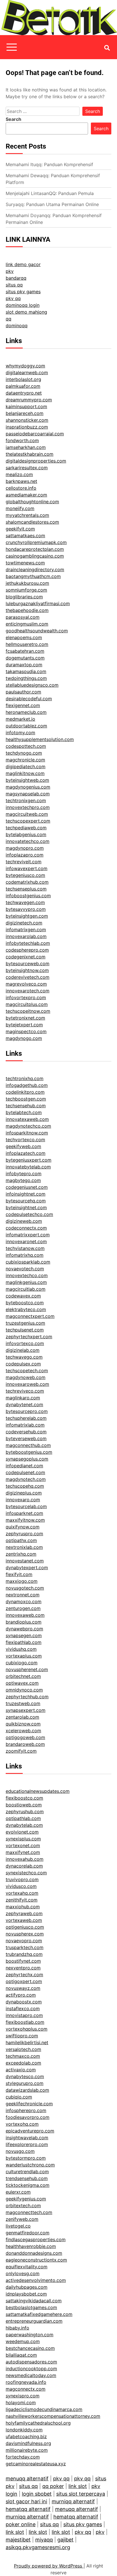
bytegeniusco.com (25, 875)
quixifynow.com (23, 1527)
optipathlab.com (23, 1818)
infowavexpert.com (27, 868)
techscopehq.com (25, 1486)
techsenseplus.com (26, 889)
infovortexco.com (25, 1343)
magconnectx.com (26, 2389)
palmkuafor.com (23, 386)
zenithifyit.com (22, 1900)
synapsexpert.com (26, 1710)
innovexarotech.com (28, 991)
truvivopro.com (22, 1879)
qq (9, 319)
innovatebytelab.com (28, 1167)
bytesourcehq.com (26, 1201)
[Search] (107, 48)
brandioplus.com (24, 1622)
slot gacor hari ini (26, 2501)
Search (13, 119)
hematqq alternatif (28, 2509)
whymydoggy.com (25, 366)
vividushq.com (21, 1649)
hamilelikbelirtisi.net (27, 2042)
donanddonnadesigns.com (34, 2253)
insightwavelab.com (27, 2138)
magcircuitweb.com (27, 814)
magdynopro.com (25, 848)
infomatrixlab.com (25, 1425)
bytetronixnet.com (25, 1018)
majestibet (18, 2540)
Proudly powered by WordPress (49, 2566)
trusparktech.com (25, 1947)
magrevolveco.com (26, 984)
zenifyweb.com (22, 2219)
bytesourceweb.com (28, 963)
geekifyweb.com (23, 1146)
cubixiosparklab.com (28, 1262)
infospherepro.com (26, 2110)
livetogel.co (18, 2226)
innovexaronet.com (26, 1241)
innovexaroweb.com (27, 1384)
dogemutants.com (25, 658)
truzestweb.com (23, 1703)
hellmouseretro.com (27, 644)
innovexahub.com (25, 1859)
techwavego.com (24, 1357)
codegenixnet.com (26, 957)
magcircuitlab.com (26, 1289)
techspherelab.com (26, 1418)
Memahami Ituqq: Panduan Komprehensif (49, 164)
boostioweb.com (24, 1805)
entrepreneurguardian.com (34, 2321)
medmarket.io (20, 719)
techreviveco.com (25, 1391)
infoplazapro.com (25, 855)
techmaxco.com (23, 2056)
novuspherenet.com (27, 1669)
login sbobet (37, 2494)
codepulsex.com (23, 1364)
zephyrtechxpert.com (29, 1337)
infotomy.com (20, 733)
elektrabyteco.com (26, 1309)
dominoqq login (23, 305)
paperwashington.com (30, 2335)
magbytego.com (23, 1180)
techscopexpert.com (28, 821)
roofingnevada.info (26, 2382)
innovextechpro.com (28, 807)
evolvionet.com (22, 1832)
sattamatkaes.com (25, 536)
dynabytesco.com (25, 2076)
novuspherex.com (25, 1934)
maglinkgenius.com (26, 1282)
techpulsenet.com (25, 1330)
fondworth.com (22, 440)
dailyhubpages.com (27, 2287)
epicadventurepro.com (30, 2131)
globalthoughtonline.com (32, 502)
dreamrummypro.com (29, 400)
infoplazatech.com (26, 1153)
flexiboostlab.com (25, 2022)
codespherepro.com (27, 950)
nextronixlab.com (24, 1547)
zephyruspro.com (24, 1534)
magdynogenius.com (28, 787)
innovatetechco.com (28, 841)
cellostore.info (21, 488)
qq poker (53, 2486)
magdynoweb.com (26, 1377)
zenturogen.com (23, 1608)
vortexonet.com (23, 1845)
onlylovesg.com (23, 2273)
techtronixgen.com (26, 800)
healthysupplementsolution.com (40, 739)
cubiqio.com (19, 2097)
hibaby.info (17, 2328)
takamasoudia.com (26, 671)
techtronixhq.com (25, 1078)
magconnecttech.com (29, 2212)
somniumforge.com (26, 590)
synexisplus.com (23, 1839)
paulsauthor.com (23, 692)
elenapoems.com (24, 637)
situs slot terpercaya (81, 2494)
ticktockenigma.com (28, 2185)
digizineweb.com (24, 1221)
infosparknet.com (24, 1513)
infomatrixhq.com (25, 1255)
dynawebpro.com (24, 1629)
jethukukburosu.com (27, 583)
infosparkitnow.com (27, 1133)
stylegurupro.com (25, 2083)
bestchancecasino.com (30, 2348)
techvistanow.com (25, 1248)
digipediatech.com (26, 766)
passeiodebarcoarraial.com (35, 434)
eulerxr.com (18, 2192)
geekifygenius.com (26, 2199)
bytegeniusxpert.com (29, 1160)
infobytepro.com (24, 1174)
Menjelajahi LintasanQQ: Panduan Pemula (50, 193)
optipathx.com (21, 1540)
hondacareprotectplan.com (35, 549)
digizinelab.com (23, 1350)
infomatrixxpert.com (28, 1235)
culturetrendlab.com (27, 2172)
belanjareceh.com (25, 413)
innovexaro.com (23, 1500)
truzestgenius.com (25, 1323)
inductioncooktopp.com (31, 2369)
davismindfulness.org (28, 2443)
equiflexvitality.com (27, 2267)
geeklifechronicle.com (29, 2104)
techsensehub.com (26, 1106)
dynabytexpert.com (27, 1568)
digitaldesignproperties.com (36, 461)
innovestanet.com (25, 1561)
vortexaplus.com (24, 1656)
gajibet (65, 2540)
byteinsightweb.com (27, 780)
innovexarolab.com (26, 936)
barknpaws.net (21, 481)
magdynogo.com (24, 1038)
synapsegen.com (24, 1635)
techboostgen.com (26, 1099)
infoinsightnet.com (26, 1194)
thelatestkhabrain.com (30, 454)
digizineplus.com (24, 1493)
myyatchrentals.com (27, 515)
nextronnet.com (23, 1595)
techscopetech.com (27, 1371)
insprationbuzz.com (27, 427)
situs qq (14, 285)
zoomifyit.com (21, 1751)
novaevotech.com (25, 1269)
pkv (10, 271)
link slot (78, 2486)
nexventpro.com (23, 1968)
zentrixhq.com (21, 1554)
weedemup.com (23, 2341)
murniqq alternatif (73, 2501)
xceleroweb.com (23, 1731)
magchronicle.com (25, 760)
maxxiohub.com (23, 1907)
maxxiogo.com (22, 1581)
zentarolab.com (22, 1717)
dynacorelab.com (24, 1866)
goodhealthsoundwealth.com (37, 631)
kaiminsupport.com (26, 406)
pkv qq (13, 298)
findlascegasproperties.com (36, 2239)
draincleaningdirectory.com (35, 569)
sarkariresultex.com (27, 468)
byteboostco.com (25, 1303)
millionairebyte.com (27, 2450)
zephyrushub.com (25, 1811)
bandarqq (16, 278)
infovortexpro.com (26, 997)
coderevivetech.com (28, 977)
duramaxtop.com (24, 665)
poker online (21, 2524)
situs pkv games (23, 292)
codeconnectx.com (26, 1228)
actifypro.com (21, 1995)
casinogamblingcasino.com (35, 556)
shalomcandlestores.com (32, 522)
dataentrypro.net (24, 393)
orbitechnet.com (23, 1676)
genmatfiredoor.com (28, 2233)
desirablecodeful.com (29, 699)
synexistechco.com (26, 1873)
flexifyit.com (19, 1574)
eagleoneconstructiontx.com (36, 2260)
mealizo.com (19, 474)
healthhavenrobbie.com (31, 2246)
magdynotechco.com (28, 1126)
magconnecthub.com (28, 1445)
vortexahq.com (22, 1893)
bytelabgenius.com (26, 834)
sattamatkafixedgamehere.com (39, 2314)
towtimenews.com (25, 563)
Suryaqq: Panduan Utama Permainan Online (52, 204)
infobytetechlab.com (28, 943)
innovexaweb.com (25, 1615)
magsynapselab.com (28, 794)
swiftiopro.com (22, 2036)
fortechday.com (23, 2457)
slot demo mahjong (26, 312)
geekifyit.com (20, 529)
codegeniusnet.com (27, 1187)
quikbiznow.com (23, 1724)
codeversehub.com (26, 1432)
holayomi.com (21, 2402)
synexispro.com (23, 2396)
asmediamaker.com (26, 495)
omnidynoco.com (24, 1690)
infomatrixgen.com (26, 930)
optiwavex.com (22, 1683)
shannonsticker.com (27, 420)
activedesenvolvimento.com (36, 2280)
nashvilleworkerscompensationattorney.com (53, 2416)
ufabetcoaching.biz (26, 2436)
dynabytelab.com (24, 1825)
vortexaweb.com (24, 1920)
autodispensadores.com (31, 2362)
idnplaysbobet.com (26, 2294)
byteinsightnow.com (27, 970)
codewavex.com (23, 1296)
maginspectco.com (26, 1031)
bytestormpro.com (26, 2158)
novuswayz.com (23, 1988)
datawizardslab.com (27, 2090)
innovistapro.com (24, 2015)
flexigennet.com (23, 705)
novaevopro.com (24, 1941)
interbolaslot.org (23, 379)
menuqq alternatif (27, 2478)
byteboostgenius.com (29, 1452)
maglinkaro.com (23, 1398)
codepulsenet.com (25, 1472)
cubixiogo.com (22, 1663)
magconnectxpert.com (30, 1316)
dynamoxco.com (24, 1601)
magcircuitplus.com (27, 1004)
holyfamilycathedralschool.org (38, 2423)
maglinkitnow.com (25, 773)
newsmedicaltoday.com (31, 2375)
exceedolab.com (23, 2063)
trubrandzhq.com (24, 1954)
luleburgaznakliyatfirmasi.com (38, 603)
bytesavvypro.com (26, 909)
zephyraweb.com (24, 1913)
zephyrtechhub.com (27, 1697)
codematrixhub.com (27, 882)
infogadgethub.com (27, 1085)
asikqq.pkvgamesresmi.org (38, 2547)
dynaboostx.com (24, 2002)
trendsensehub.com (27, 2178)
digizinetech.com (24, 923)
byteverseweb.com (26, 1438)
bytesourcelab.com (26, 1506)
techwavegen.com (25, 902)
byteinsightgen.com (27, 916)
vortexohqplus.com (27, 2029)
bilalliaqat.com (21, 2355)
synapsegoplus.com (27, 1459)
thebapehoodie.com (27, 610)
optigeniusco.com (25, 1927)
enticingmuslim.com (27, 624)
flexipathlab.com (24, 1642)
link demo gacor (23, 264)
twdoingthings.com (26, 678)
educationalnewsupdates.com (38, 1791)
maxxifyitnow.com (25, 1520)
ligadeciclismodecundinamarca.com (44, 2409)
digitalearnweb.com (27, 372)
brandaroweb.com (25, 1744)
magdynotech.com (26, 1479)
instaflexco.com (23, 2008)
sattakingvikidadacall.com (34, 2301)
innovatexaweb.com (27, 1119)
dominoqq (17, 326)
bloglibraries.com (24, 597)
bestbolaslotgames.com (31, 2307)
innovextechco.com (27, 1275)
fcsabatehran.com (25, 651)
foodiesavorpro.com (28, 2117)
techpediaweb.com (26, 828)
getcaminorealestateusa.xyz (36, 2464)
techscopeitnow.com (28, 1011)
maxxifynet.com (23, 1852)
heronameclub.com (26, 712)
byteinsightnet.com (26, 1207)
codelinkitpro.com (25, 1092)
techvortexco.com (25, 1140)
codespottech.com (26, 746)
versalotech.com (23, 2049)
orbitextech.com (23, 2205)
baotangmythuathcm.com (33, 576)
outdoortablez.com (26, 726)
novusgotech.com (25, 1588)
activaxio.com (21, 2070)
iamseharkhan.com (26, 447)
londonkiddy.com (24, 2430)
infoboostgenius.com (28, 896)
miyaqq (44, 2540)
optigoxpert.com (24, 1981)
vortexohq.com (22, 2124)
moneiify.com (20, 508)
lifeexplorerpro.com (27, 2144)
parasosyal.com (23, 617)
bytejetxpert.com (24, 1025)
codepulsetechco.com (29, 1214)
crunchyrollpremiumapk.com (36, 542)
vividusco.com (21, 1886)
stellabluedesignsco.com (32, 685)
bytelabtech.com (24, 1112)
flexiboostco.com (24, 1798)
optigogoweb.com (25, 1737)
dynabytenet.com (24, 1404)
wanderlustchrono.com (30, 2165)
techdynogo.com (24, 753)
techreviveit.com (24, 862)
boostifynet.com (23, 1961)
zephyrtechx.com (24, 1975)
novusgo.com (20, 2151)
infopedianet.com (24, 1466)
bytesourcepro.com (27, 1411)
